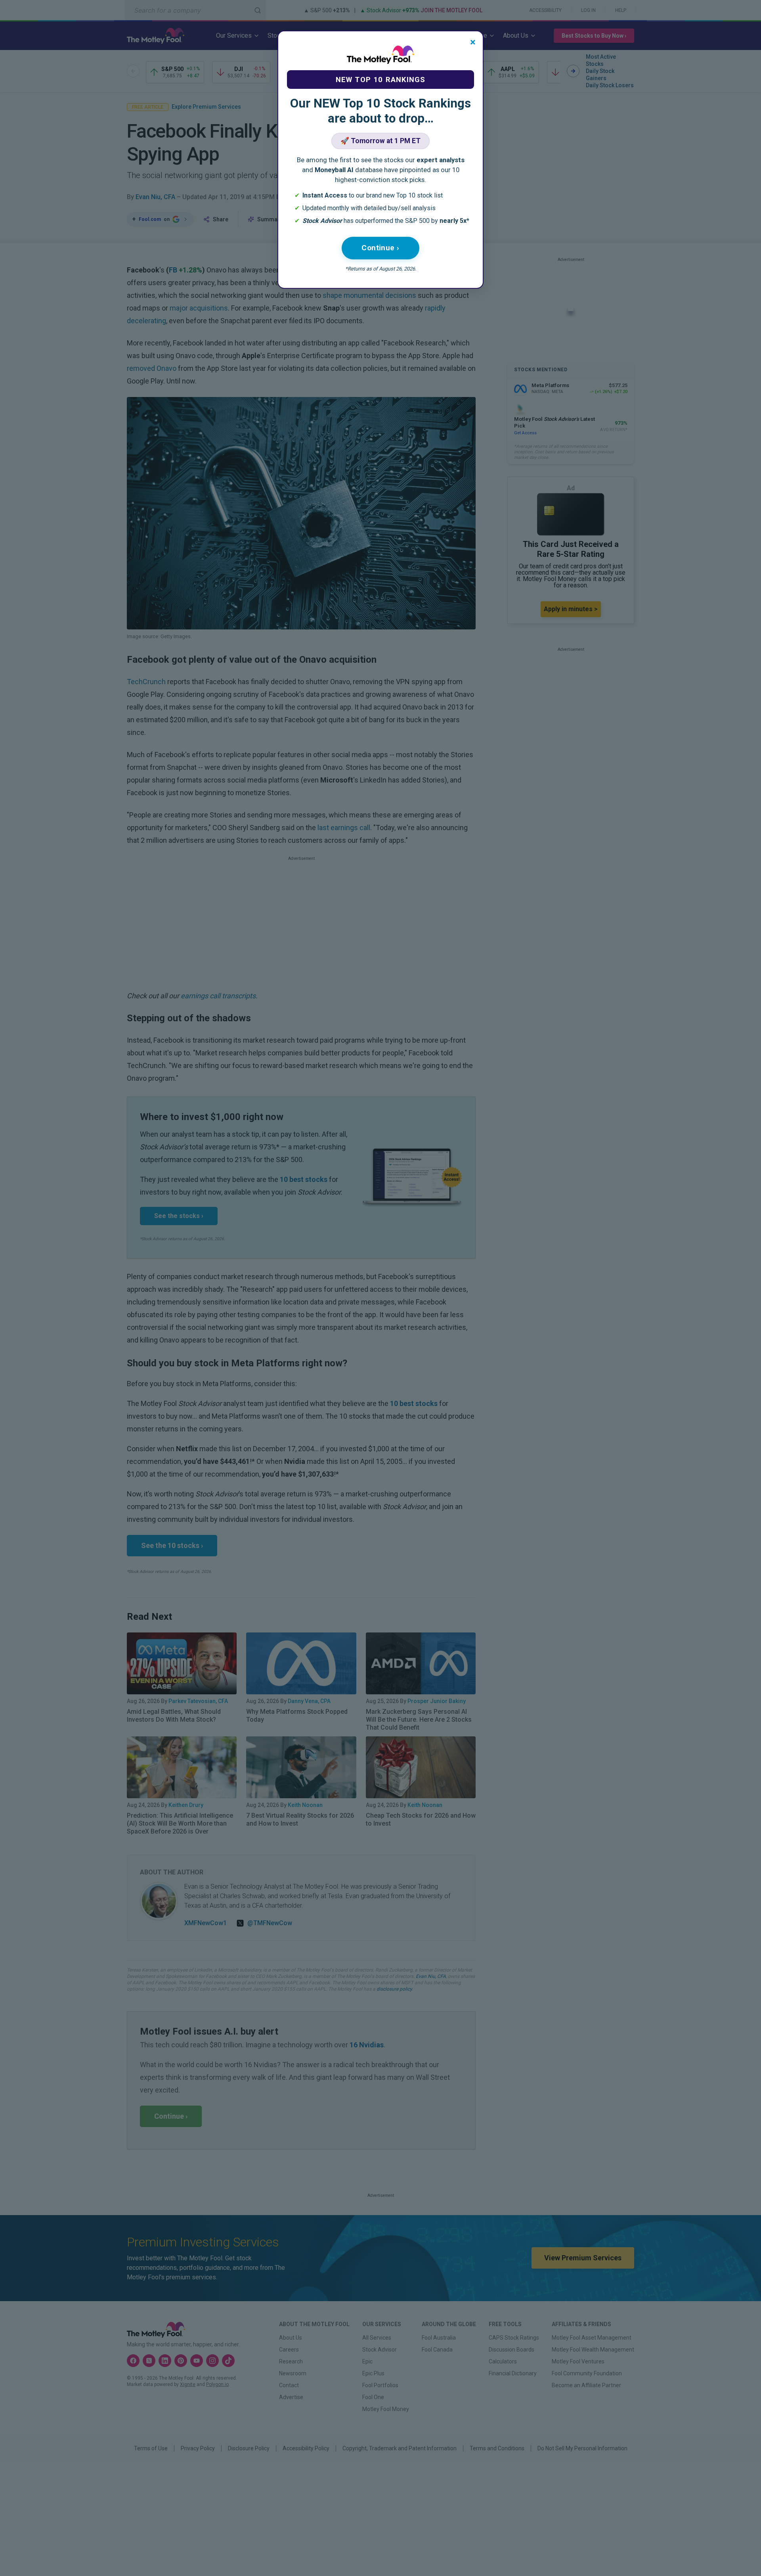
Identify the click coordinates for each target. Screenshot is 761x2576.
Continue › (380, 248)
